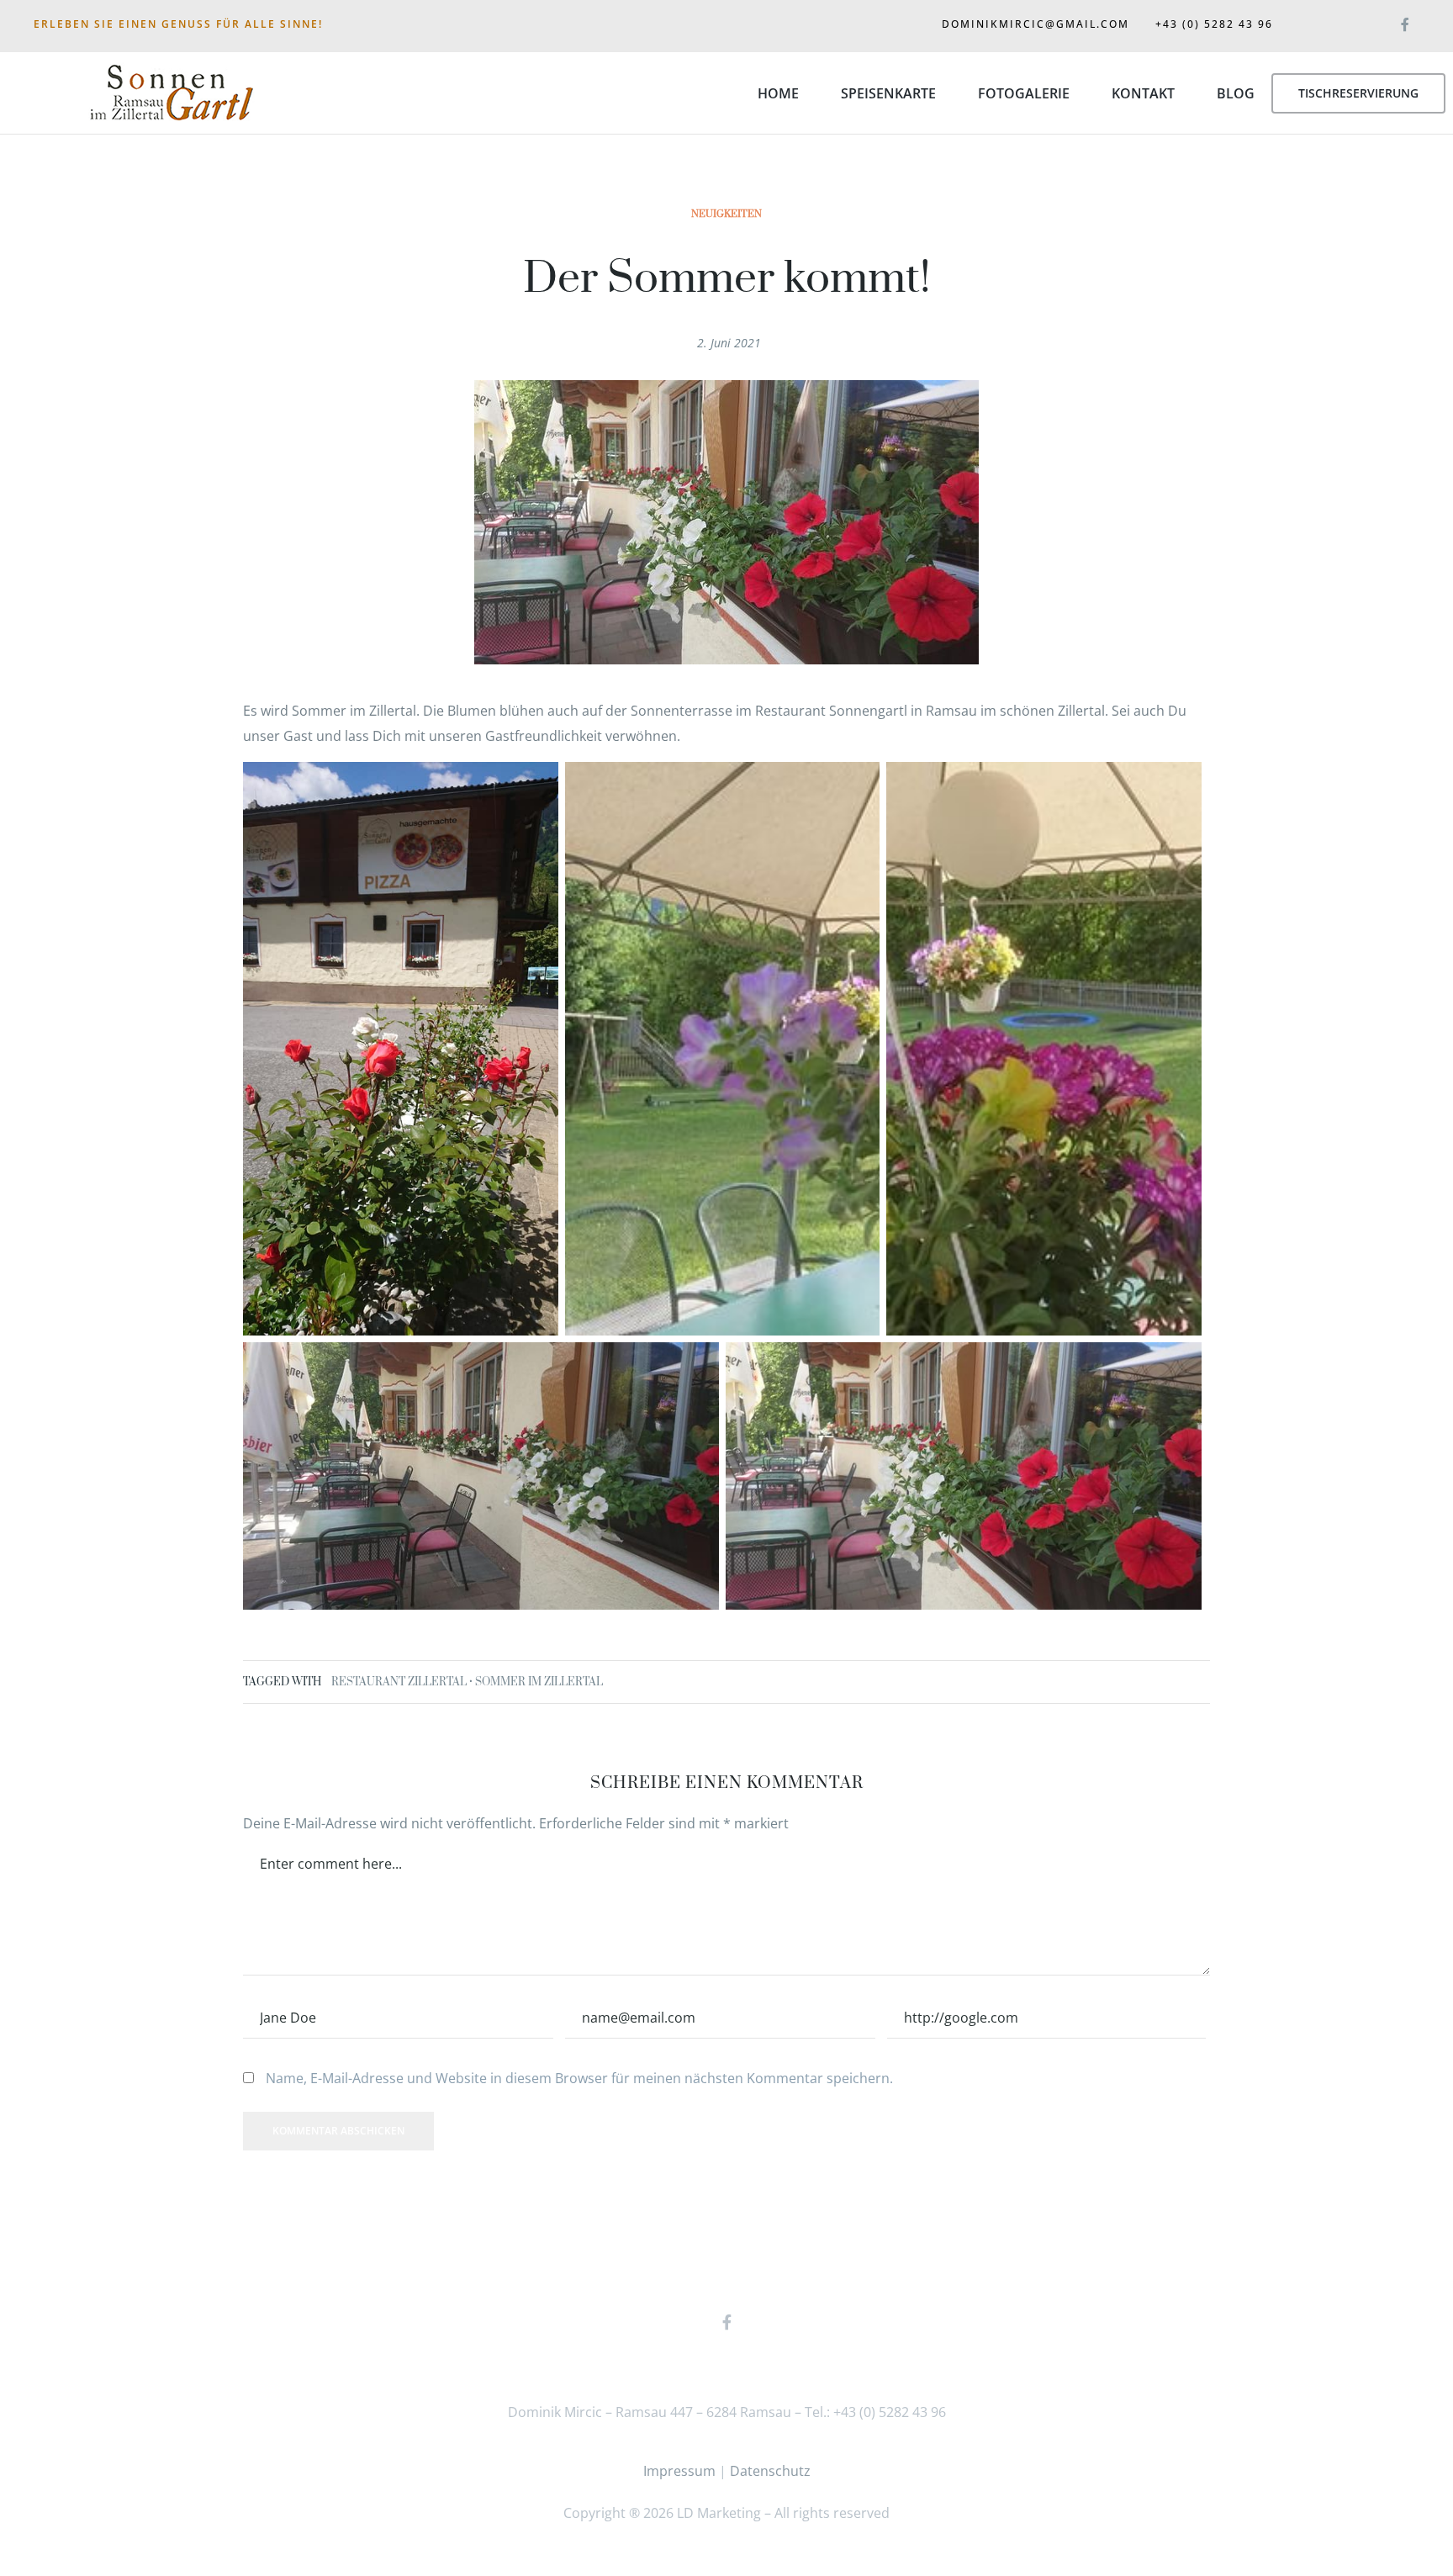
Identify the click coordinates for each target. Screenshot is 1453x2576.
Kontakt (1143, 93)
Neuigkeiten (726, 214)
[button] (1358, 93)
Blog (1236, 93)
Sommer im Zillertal (539, 1682)
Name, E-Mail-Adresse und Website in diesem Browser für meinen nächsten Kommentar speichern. (579, 2078)
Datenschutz (770, 2471)
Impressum (679, 2471)
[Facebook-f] (1405, 21)
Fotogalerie (1024, 93)
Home (778, 93)
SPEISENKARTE (888, 93)
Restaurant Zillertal (399, 1682)
